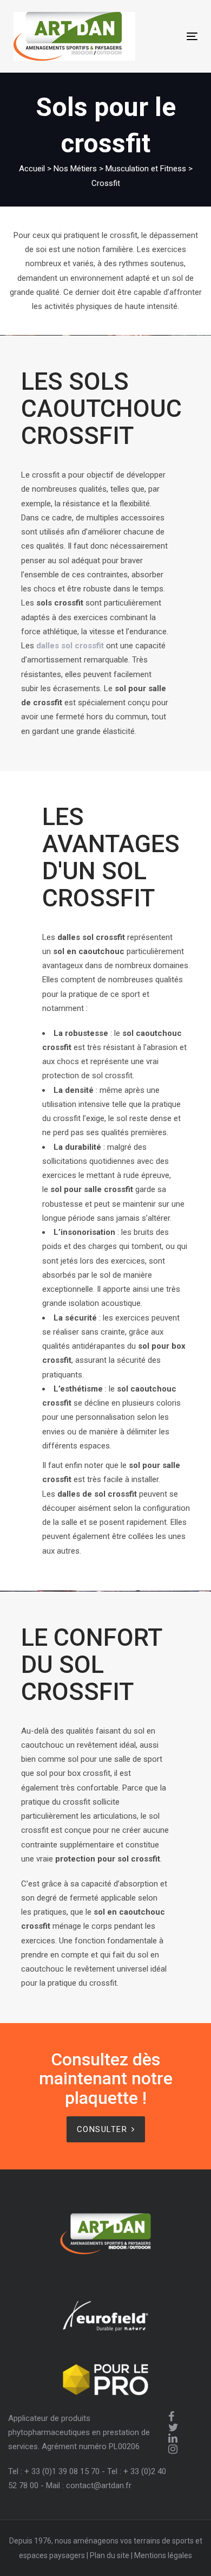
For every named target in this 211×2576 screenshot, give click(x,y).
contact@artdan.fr (99, 2485)
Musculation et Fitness (146, 169)
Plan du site (110, 2555)
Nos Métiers (75, 169)
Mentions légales (163, 2555)
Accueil (32, 169)
